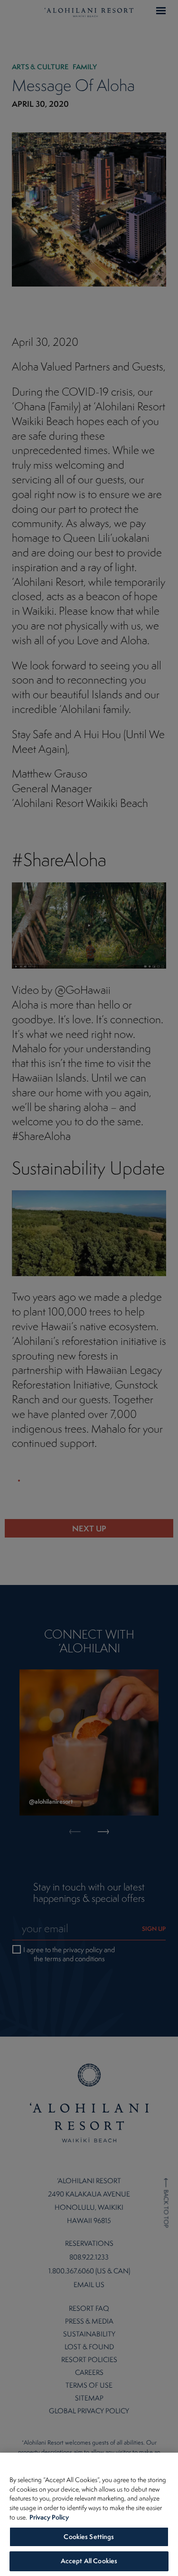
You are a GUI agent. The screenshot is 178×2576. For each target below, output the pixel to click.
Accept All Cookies (89, 2561)
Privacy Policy (49, 2517)
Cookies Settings (89, 2537)
